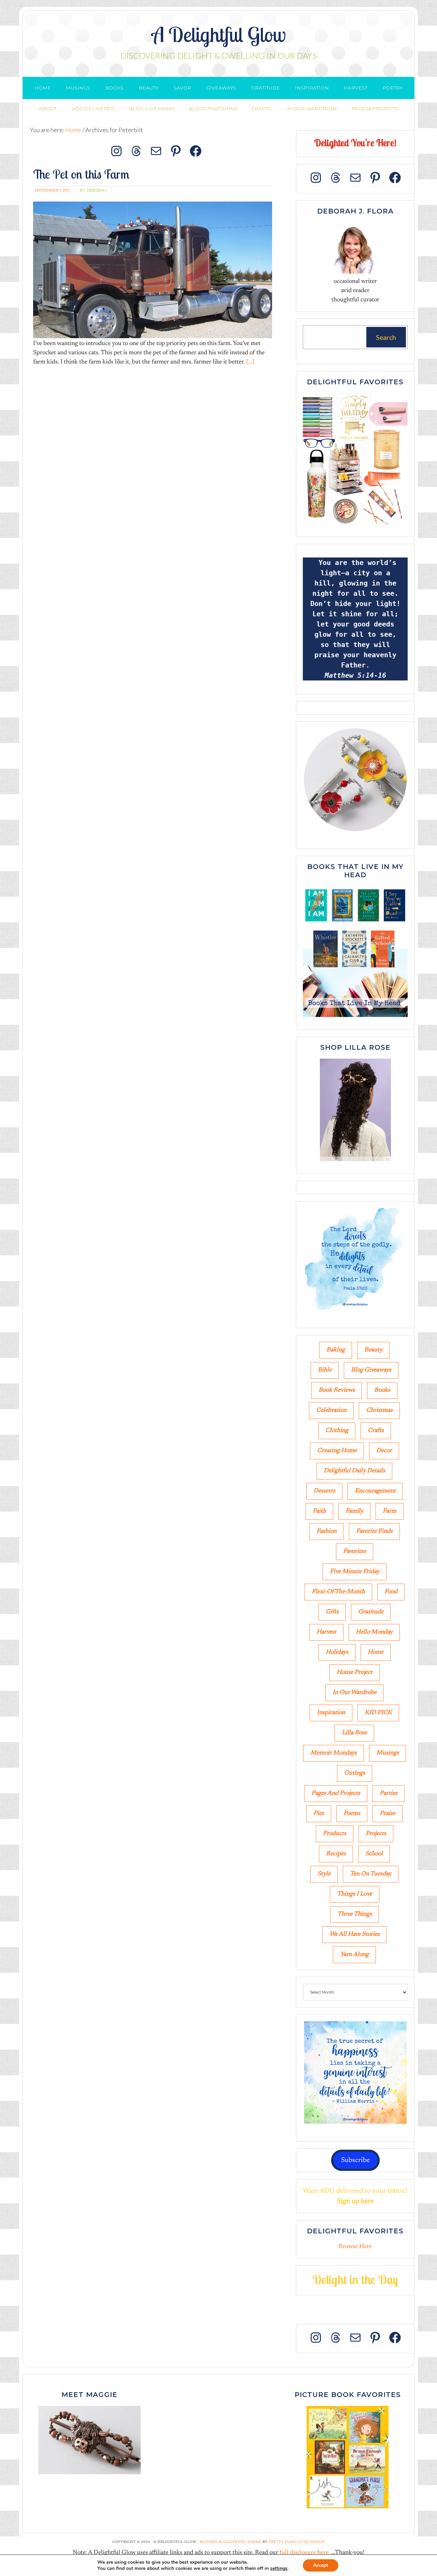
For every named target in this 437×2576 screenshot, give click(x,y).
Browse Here (355, 2247)
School (374, 1854)
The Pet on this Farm (81, 174)
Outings (355, 1773)
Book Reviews (337, 1390)
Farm (390, 1511)
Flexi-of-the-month (338, 1592)
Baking (336, 1350)
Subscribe (355, 2160)
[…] (250, 362)
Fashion (327, 1531)
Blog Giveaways (371, 1370)
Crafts (376, 1431)
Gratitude (371, 1612)
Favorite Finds (374, 1531)
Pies (319, 1814)
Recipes (336, 1854)
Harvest (326, 1632)
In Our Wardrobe (355, 1693)
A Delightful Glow (219, 34)
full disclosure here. (305, 2553)
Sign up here (355, 2201)
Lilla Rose (354, 1733)
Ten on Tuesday (371, 1874)
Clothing (337, 1431)
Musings (387, 1753)
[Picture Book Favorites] (348, 2457)
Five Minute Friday (355, 1572)
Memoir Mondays (334, 1753)
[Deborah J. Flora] (355, 248)
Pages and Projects (336, 1793)
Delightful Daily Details (354, 1471)
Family (354, 1511)
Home (376, 1652)
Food (391, 1592)
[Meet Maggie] (89, 2440)
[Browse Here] (355, 525)
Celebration (331, 1410)
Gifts (332, 1612)
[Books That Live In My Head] (355, 1018)
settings (279, 2568)
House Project (355, 1672)
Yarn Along (354, 1955)
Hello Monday (374, 1632)
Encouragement (375, 1491)
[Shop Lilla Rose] (355, 1162)
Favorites (355, 1552)
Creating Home (337, 1451)
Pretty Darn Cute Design (297, 2542)
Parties (389, 1793)
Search (386, 337)
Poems (352, 1814)
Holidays (337, 1652)
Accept (321, 2565)
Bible (325, 1370)
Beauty (373, 1350)
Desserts (324, 1491)
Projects (376, 1834)
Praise (387, 1814)
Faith (319, 1511)
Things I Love (355, 1894)
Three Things (355, 1914)
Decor (384, 1451)
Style (324, 1874)
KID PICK (378, 1713)
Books (382, 1390)
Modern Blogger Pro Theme (231, 2542)
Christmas (379, 1410)
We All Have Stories (355, 1934)
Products (335, 1834)
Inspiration (331, 1713)
